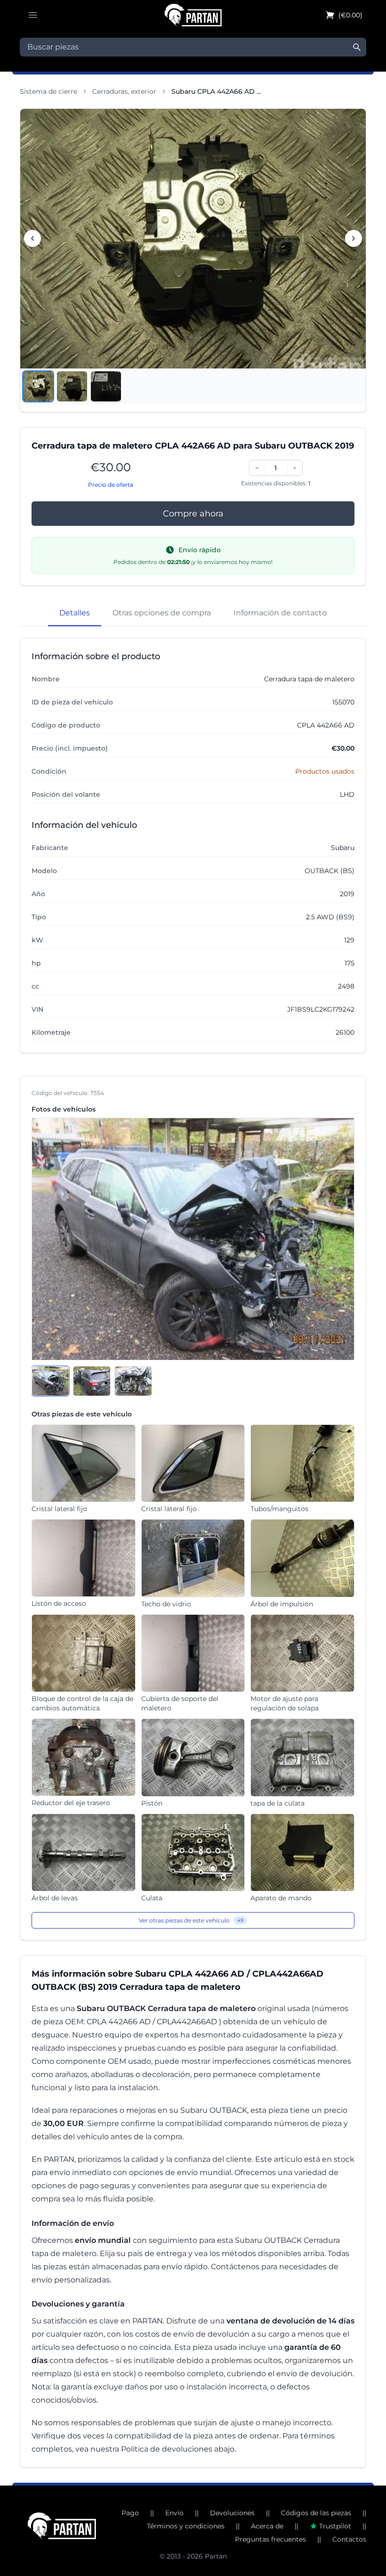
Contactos (349, 2539)
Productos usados (325, 771)
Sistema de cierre (48, 91)
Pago (130, 2513)
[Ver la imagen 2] (72, 386)
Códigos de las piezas (316, 2513)
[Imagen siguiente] (354, 238)
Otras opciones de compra (162, 613)
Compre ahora (193, 514)
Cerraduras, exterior (124, 91)
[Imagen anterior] (32, 238)
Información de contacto (280, 613)
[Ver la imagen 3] (106, 386)
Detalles (75, 613)
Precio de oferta (111, 485)
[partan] (62, 2526)
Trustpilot (335, 2526)
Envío (174, 2513)
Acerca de (267, 2526)
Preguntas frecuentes (270, 2539)
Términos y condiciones (186, 2526)
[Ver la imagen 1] (38, 386)
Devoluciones (232, 2513)
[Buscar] (357, 47)
